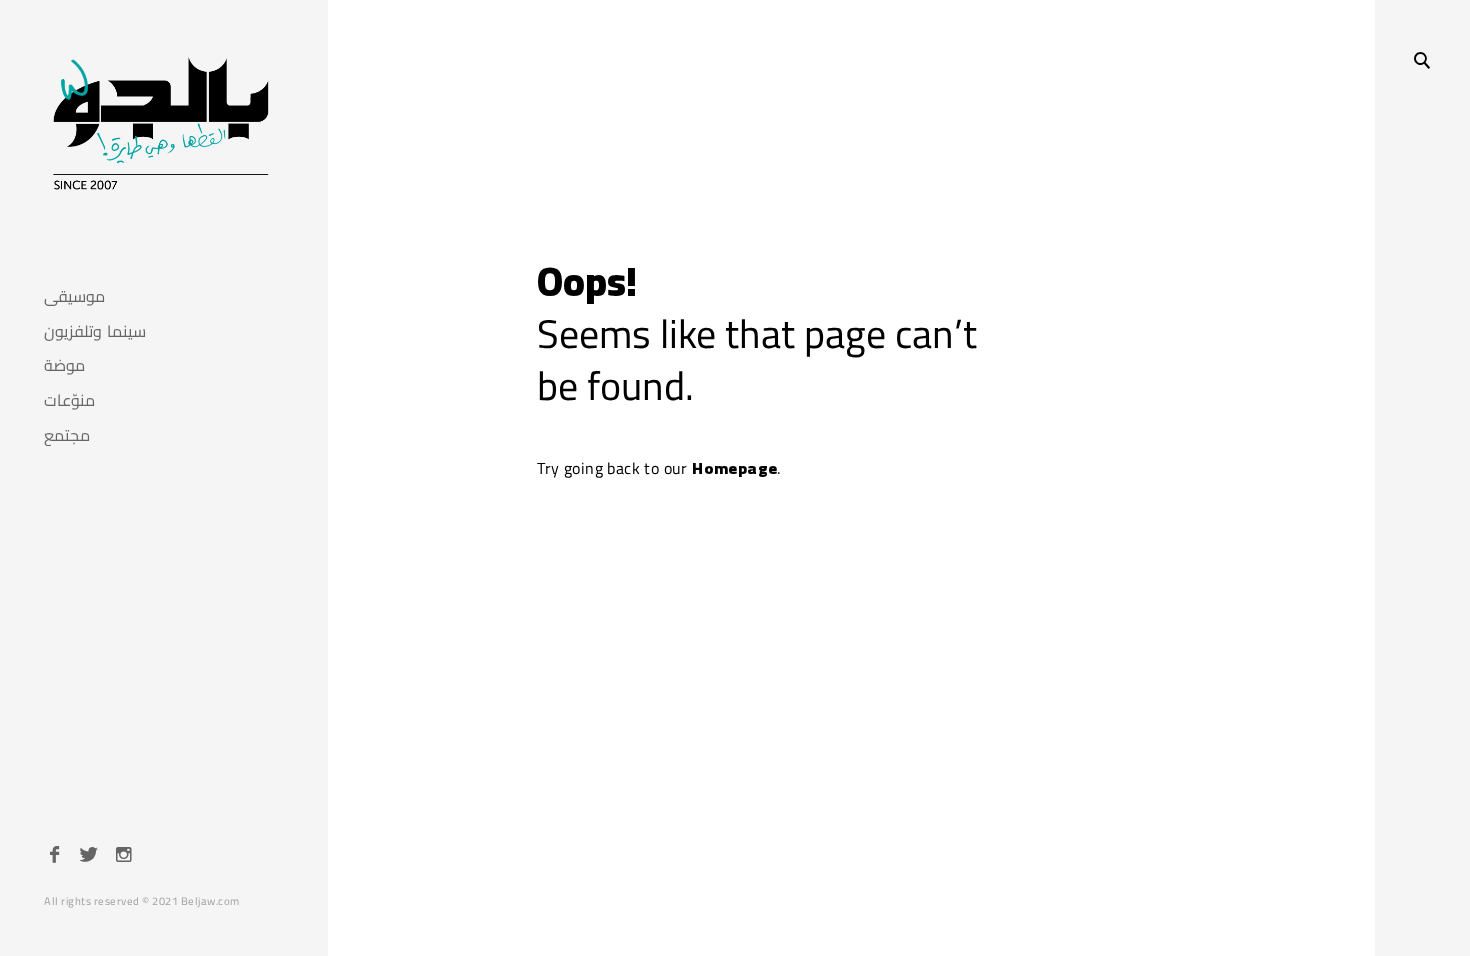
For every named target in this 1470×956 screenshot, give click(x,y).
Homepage (734, 468)
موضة (64, 365)
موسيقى (74, 296)
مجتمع (67, 435)
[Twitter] (89, 856)
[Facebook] (55, 856)
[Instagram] (124, 856)
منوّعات (69, 400)
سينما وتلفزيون (95, 331)
